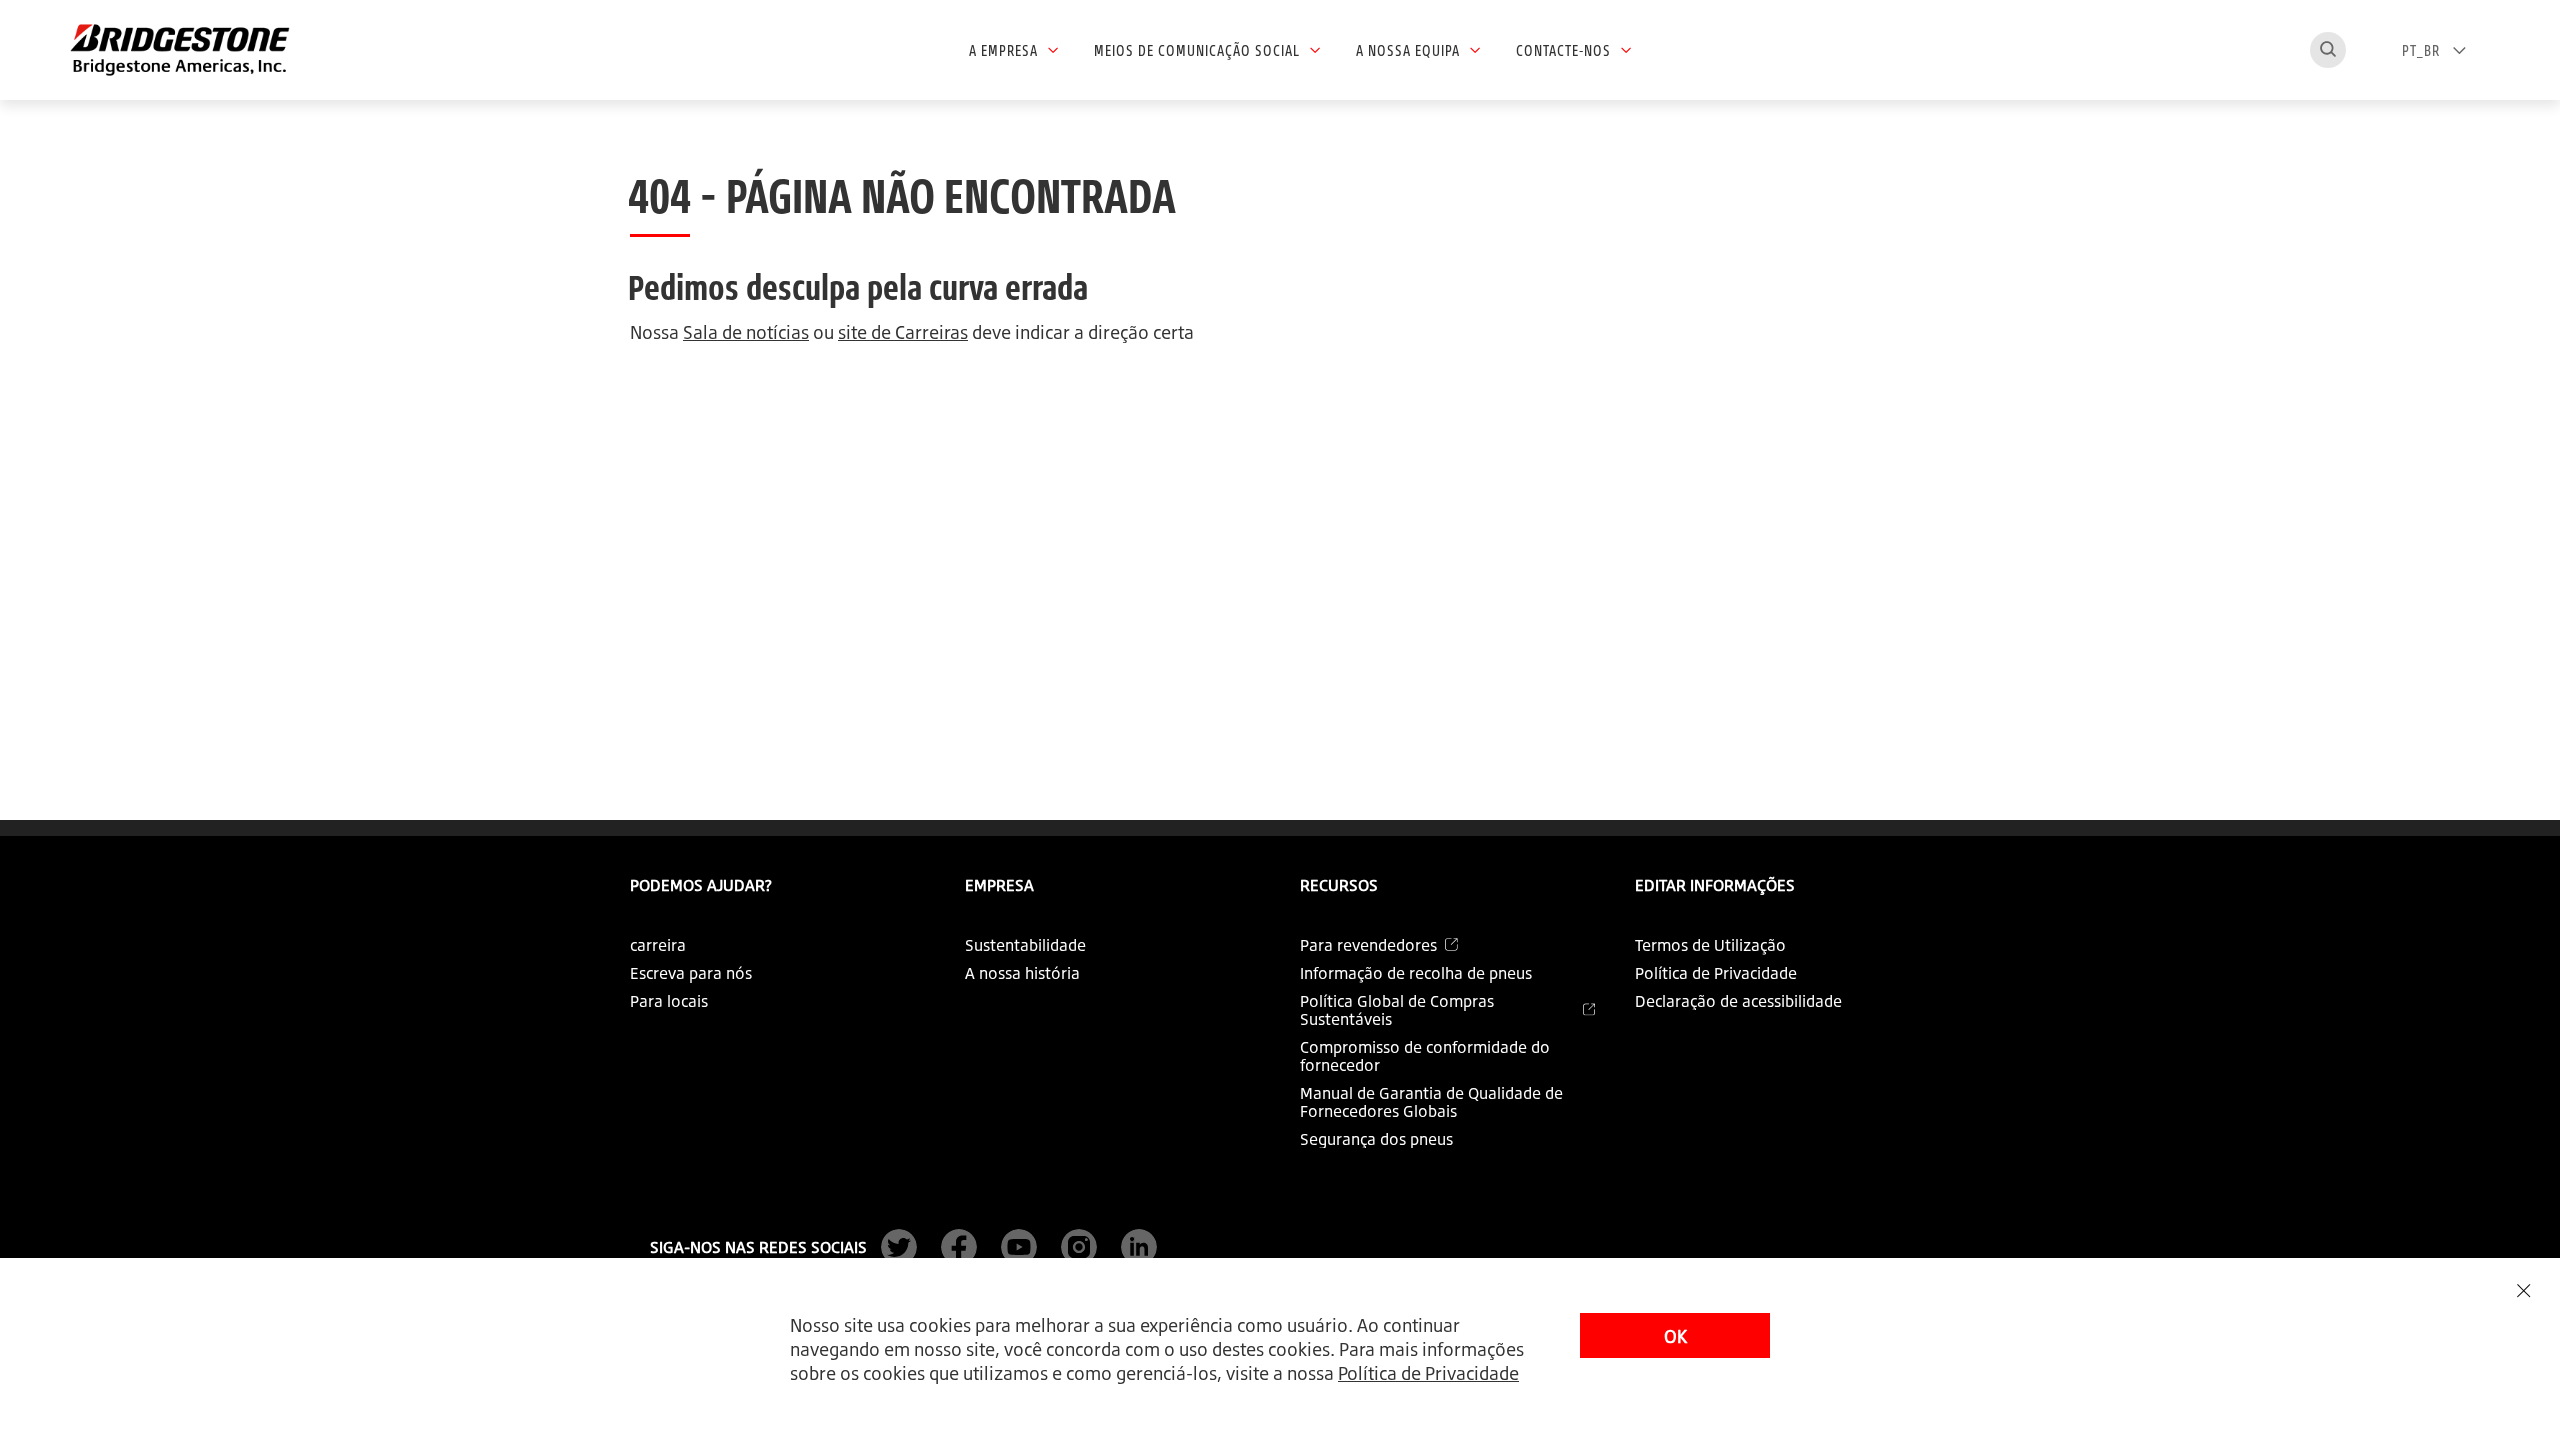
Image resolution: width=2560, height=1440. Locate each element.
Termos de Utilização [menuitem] (1710, 945)
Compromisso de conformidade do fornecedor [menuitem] (1425, 1056)
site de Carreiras (903, 332)
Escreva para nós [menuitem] (691, 973)
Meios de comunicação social (1197, 50)
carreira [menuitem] (658, 945)
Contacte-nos (1563, 50)
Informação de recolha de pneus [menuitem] (1416, 973)
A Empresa (1003, 50)
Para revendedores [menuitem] (1368, 945)
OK (1675, 1336)
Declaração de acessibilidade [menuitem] (1738, 1001)
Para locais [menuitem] (669, 1001)
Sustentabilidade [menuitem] (1025, 945)
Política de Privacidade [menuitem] (1716, 973)
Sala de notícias (746, 332)
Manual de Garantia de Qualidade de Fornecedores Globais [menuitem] (1431, 1102)
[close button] (2523, 1290)
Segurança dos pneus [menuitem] (1376, 1139)
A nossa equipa (1408, 50)
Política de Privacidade (1428, 1373)
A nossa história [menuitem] (1022, 973)
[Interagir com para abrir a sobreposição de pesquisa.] (2328, 50)
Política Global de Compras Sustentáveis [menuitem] (1397, 1010)
